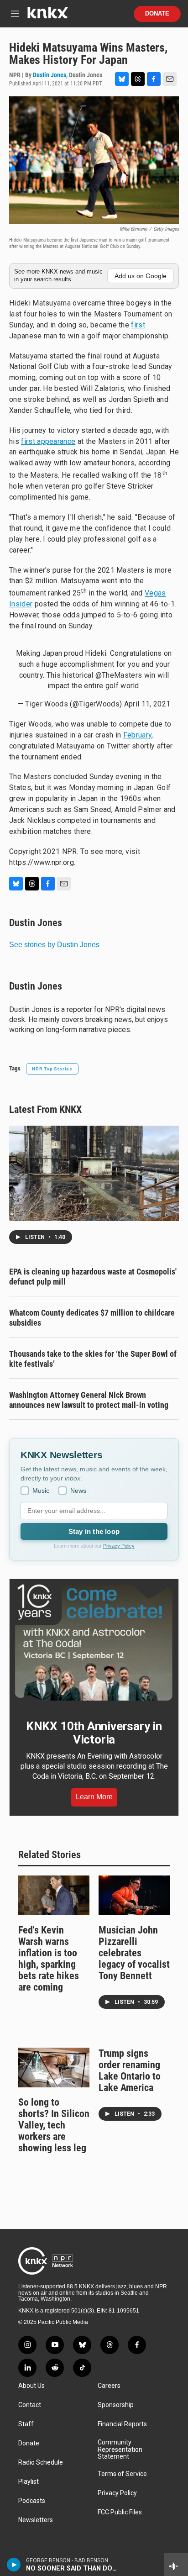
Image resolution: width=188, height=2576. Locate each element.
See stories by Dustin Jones (54, 945)
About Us (31, 2386)
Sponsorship (116, 2405)
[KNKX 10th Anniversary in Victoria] (94, 1643)
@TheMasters (119, 675)
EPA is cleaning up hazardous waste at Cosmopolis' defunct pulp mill (93, 1277)
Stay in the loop (94, 1531)
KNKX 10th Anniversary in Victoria (94, 1733)
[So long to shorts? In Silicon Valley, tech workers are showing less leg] (54, 2068)
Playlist (29, 2482)
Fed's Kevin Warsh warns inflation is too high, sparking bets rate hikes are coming (49, 1959)
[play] (14, 2565)
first (138, 325)
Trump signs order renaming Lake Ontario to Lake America (130, 2070)
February (138, 735)
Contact (30, 2405)
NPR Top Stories (52, 1069)
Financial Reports (122, 2424)
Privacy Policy (119, 1546)
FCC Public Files (120, 2512)
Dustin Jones (50, 75)
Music (41, 1491)
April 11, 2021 (147, 704)
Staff (26, 2424)
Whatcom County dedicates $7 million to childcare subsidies (92, 1318)
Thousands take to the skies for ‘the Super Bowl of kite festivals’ (93, 1359)
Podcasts (32, 2501)
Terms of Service (122, 2474)
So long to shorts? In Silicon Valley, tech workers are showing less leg (54, 2125)
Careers (109, 2386)
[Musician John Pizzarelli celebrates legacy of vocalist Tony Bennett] (134, 1895)
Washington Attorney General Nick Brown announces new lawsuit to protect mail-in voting (89, 1400)
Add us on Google (141, 276)
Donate (157, 14)
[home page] (47, 16)
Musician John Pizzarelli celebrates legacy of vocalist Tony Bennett (134, 1953)
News (78, 1491)
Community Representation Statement (120, 2450)
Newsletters (36, 2520)
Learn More (94, 1797)
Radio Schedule (41, 2463)
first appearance (48, 441)
